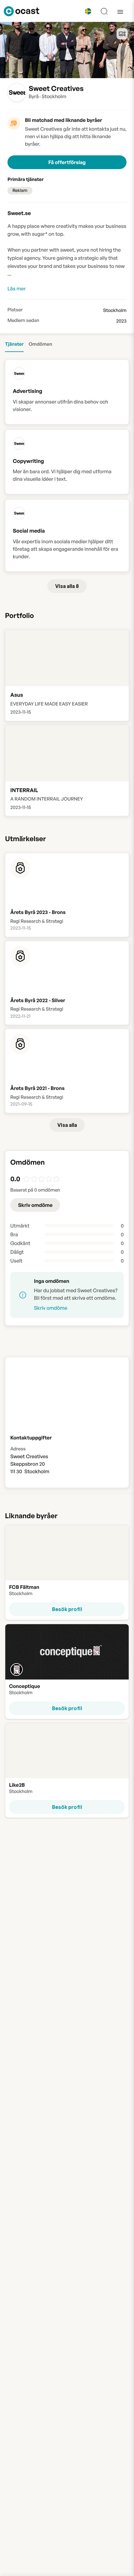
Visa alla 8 (67, 586)
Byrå (34, 96)
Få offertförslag (67, 162)
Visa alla (67, 1125)
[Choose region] (88, 11)
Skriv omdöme (35, 1205)
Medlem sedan (23, 320)
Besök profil (67, 1609)
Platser (15, 310)
